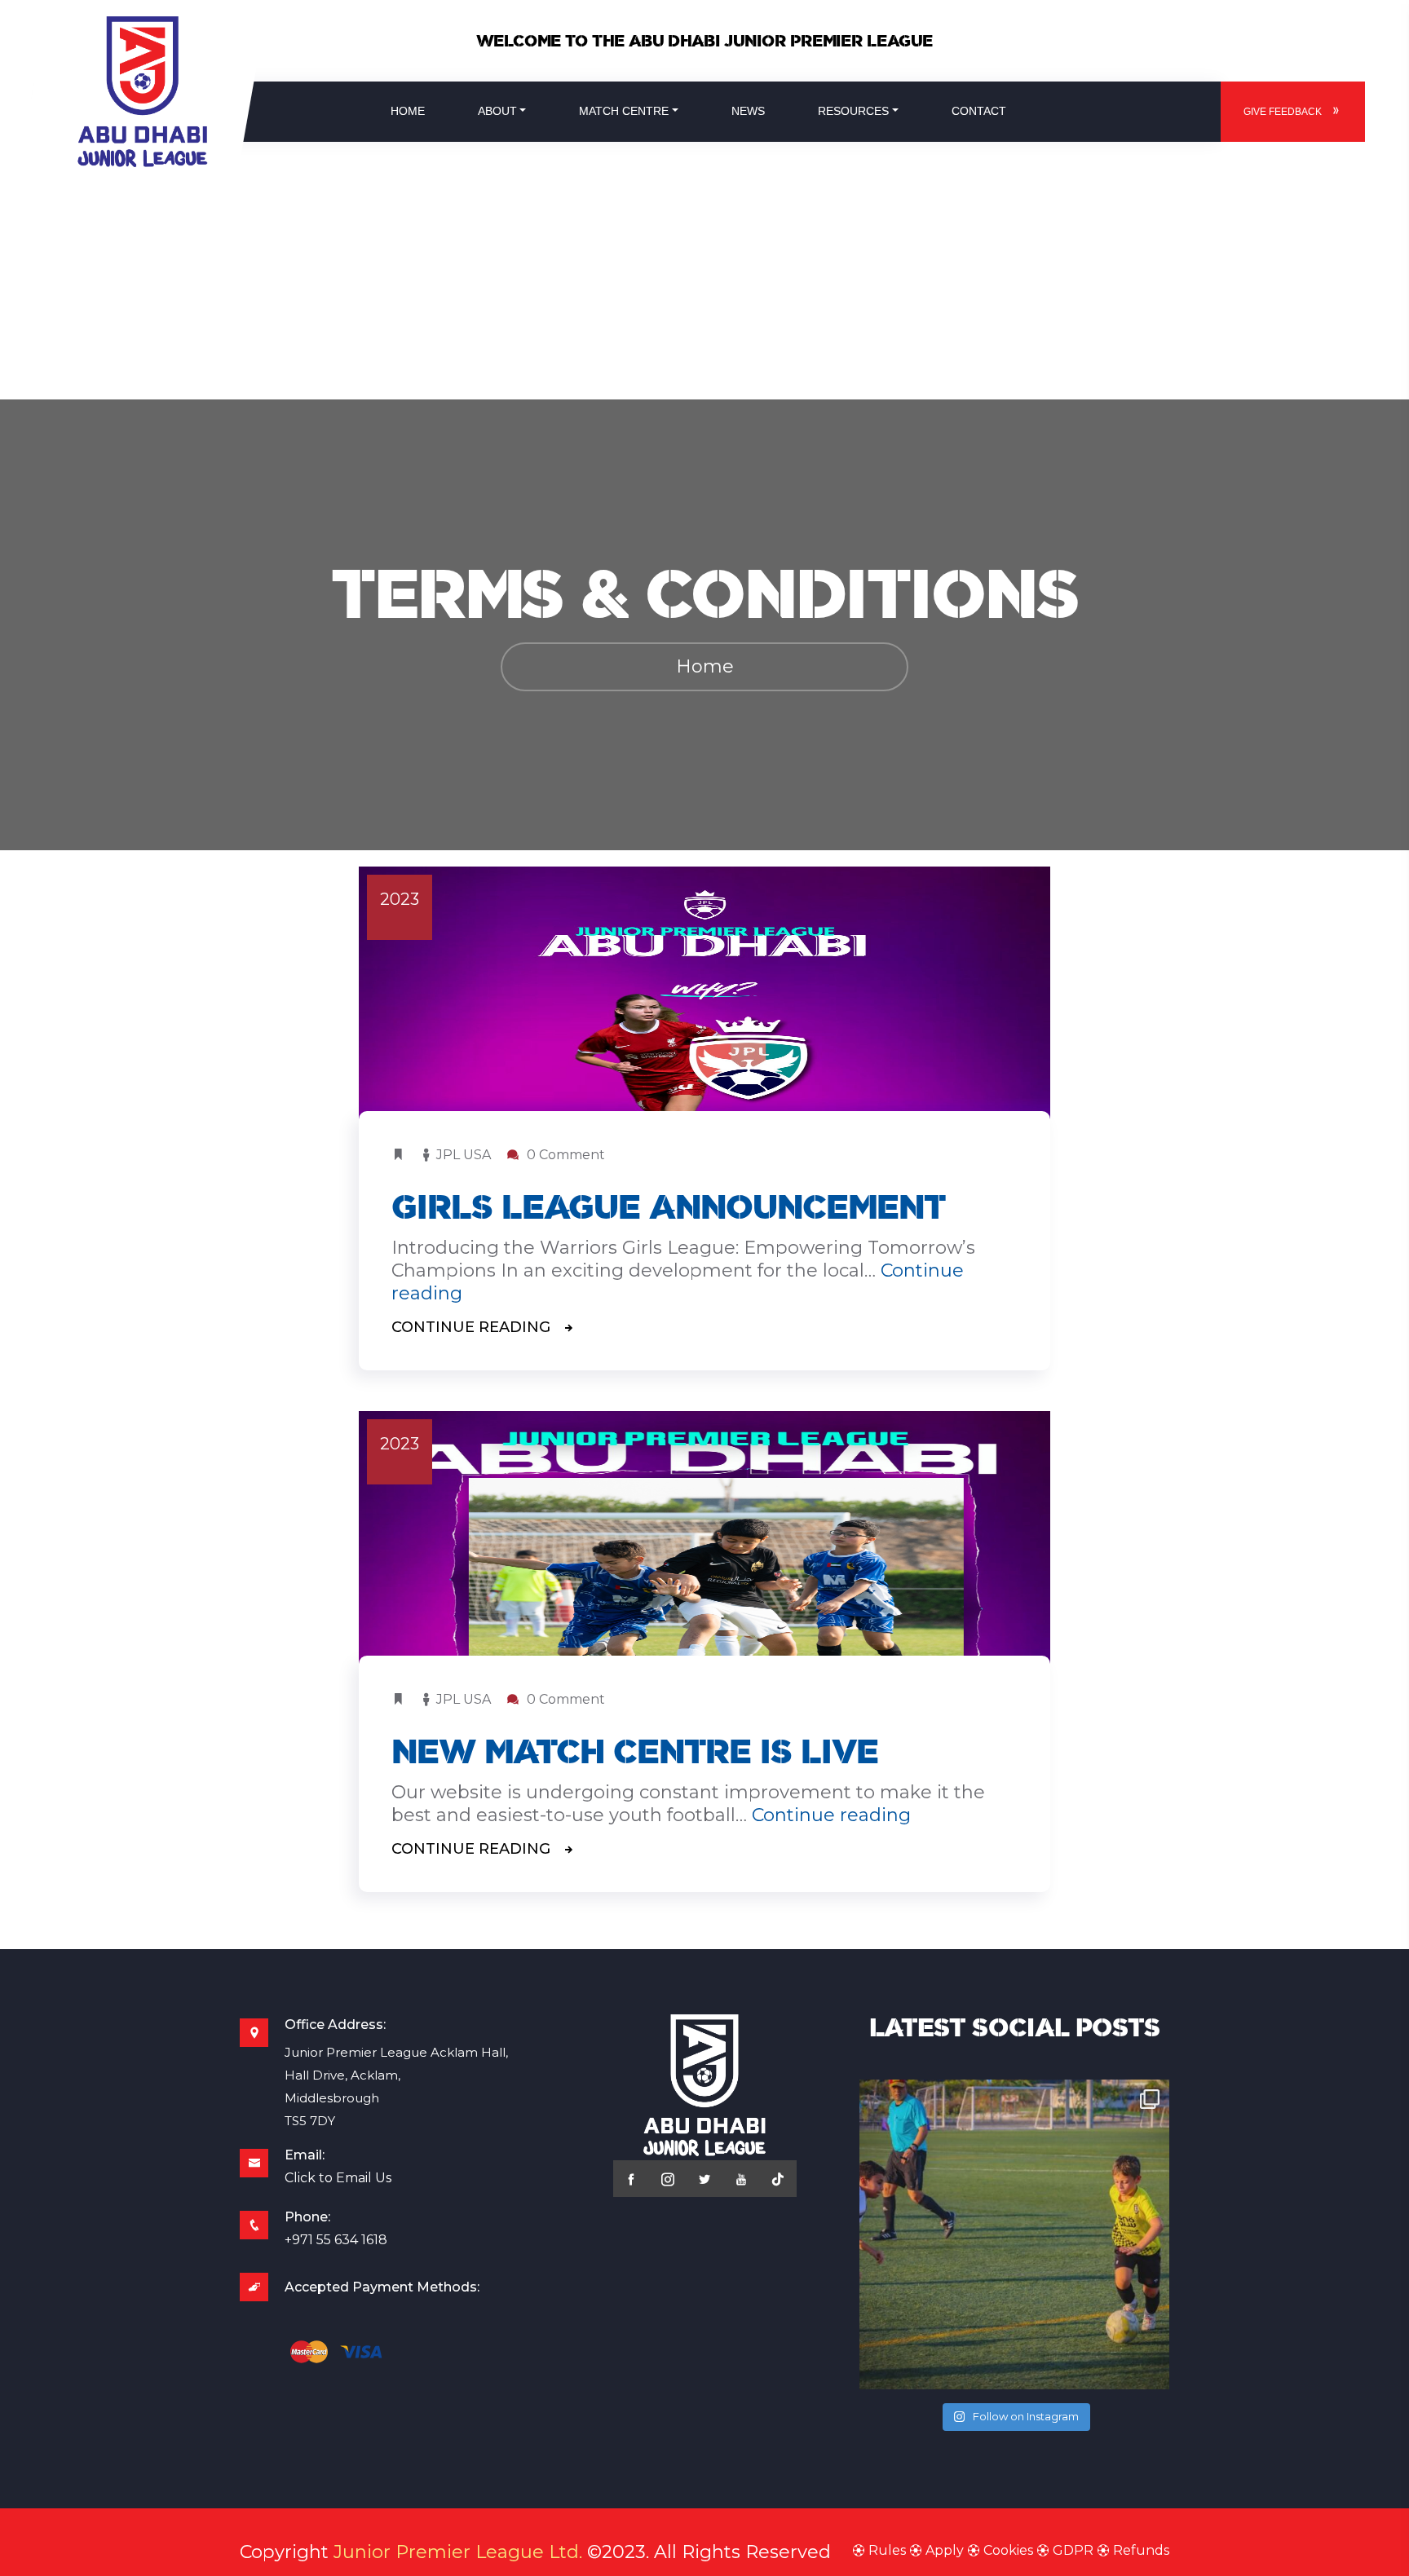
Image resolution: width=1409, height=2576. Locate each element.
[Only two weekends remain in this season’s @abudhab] (1014, 2234)
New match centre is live (635, 1751)
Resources (853, 111)
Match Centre (624, 111)
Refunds (1140, 2550)
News (748, 111)
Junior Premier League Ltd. (458, 2552)
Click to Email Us (338, 2178)
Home (408, 111)
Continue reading (831, 1815)
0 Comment (564, 1155)
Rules (887, 2550)
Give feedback (1283, 112)
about (497, 111)
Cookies (1008, 2550)
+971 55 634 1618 (336, 2240)
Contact (979, 111)
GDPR (1073, 2550)
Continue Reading (473, 1327)
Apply (945, 2550)
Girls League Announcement (668, 1207)
